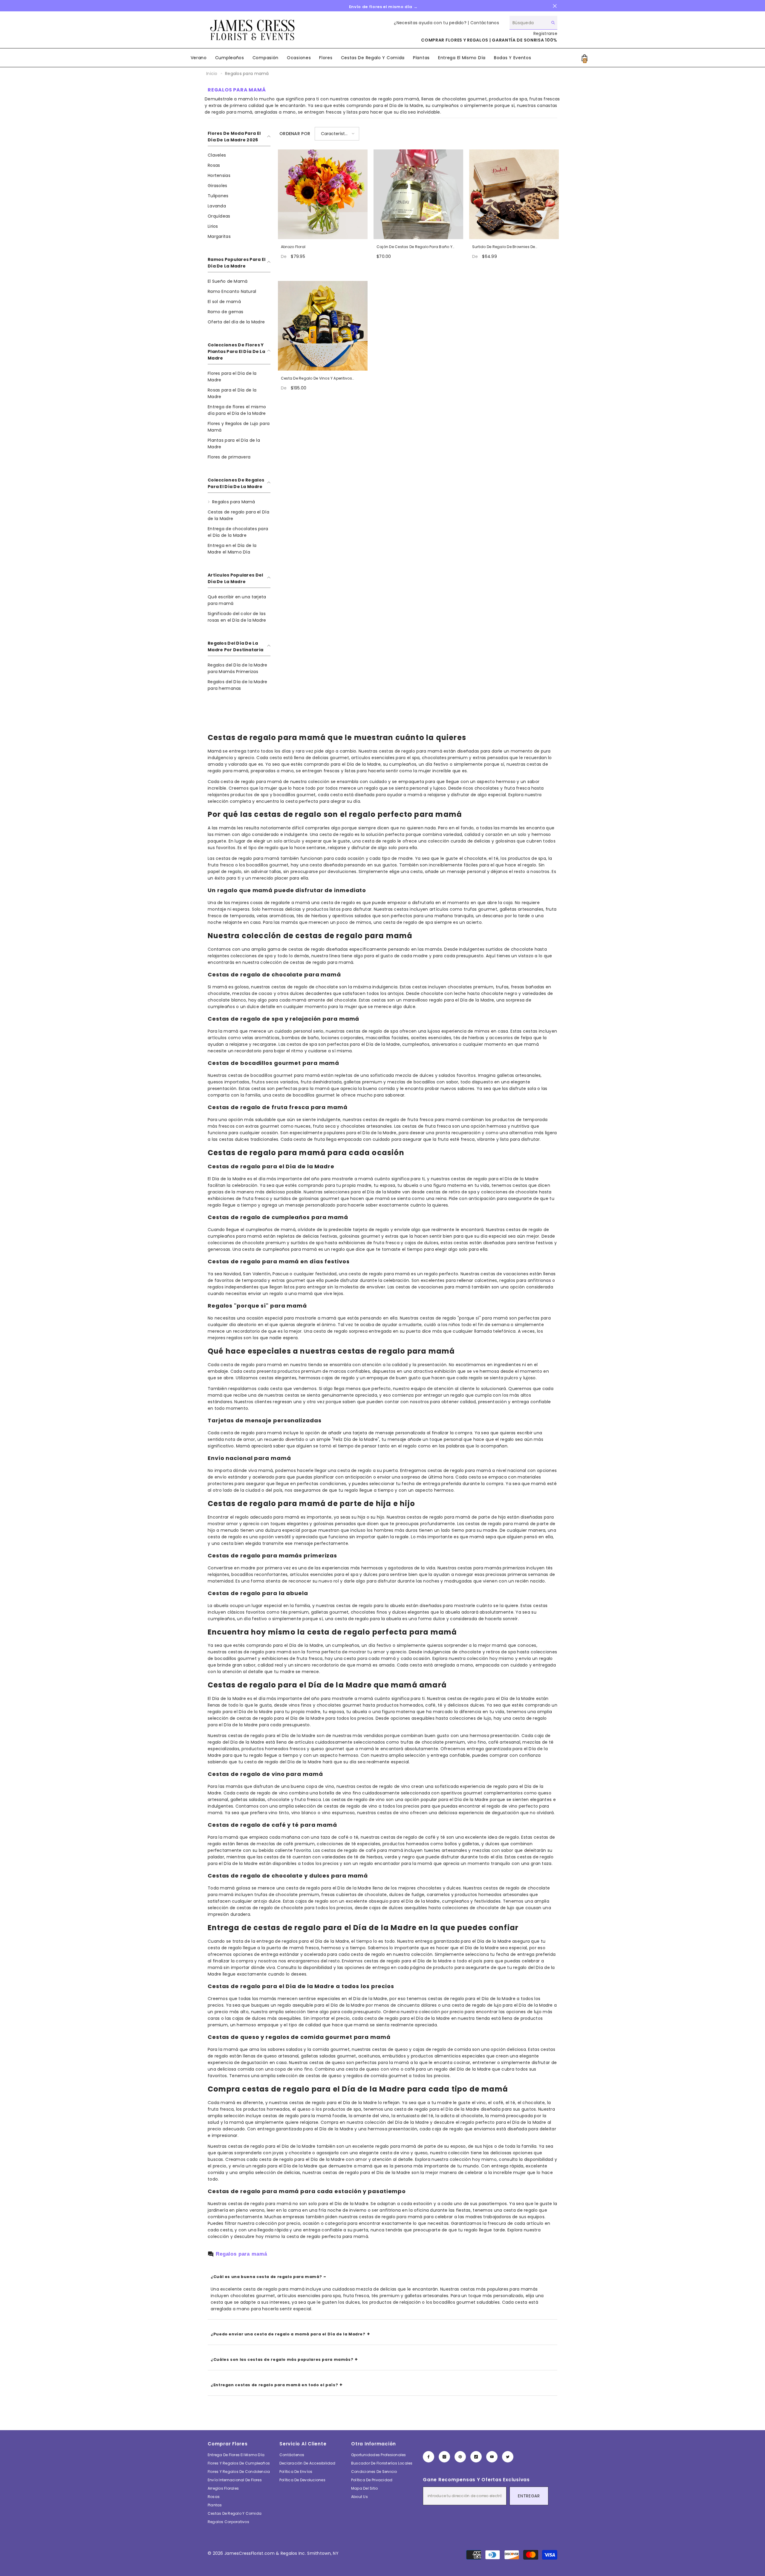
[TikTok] (476, 2457)
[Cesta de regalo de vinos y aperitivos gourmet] (323, 326)
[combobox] (529, 23)
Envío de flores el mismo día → (383, 7)
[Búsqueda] (533, 23)
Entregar (529, 2496)
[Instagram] (444, 2457)
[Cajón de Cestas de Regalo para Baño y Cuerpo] (418, 194)
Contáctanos (485, 23)
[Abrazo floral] (323, 194)
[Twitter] (508, 2457)
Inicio (212, 74)
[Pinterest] (460, 2457)
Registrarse (545, 33)
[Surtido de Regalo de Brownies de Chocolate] (514, 194)
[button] (337, 134)
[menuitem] (239, 155)
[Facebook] (429, 2457)
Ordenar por (295, 134)
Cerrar (555, 6)
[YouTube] (492, 2457)
